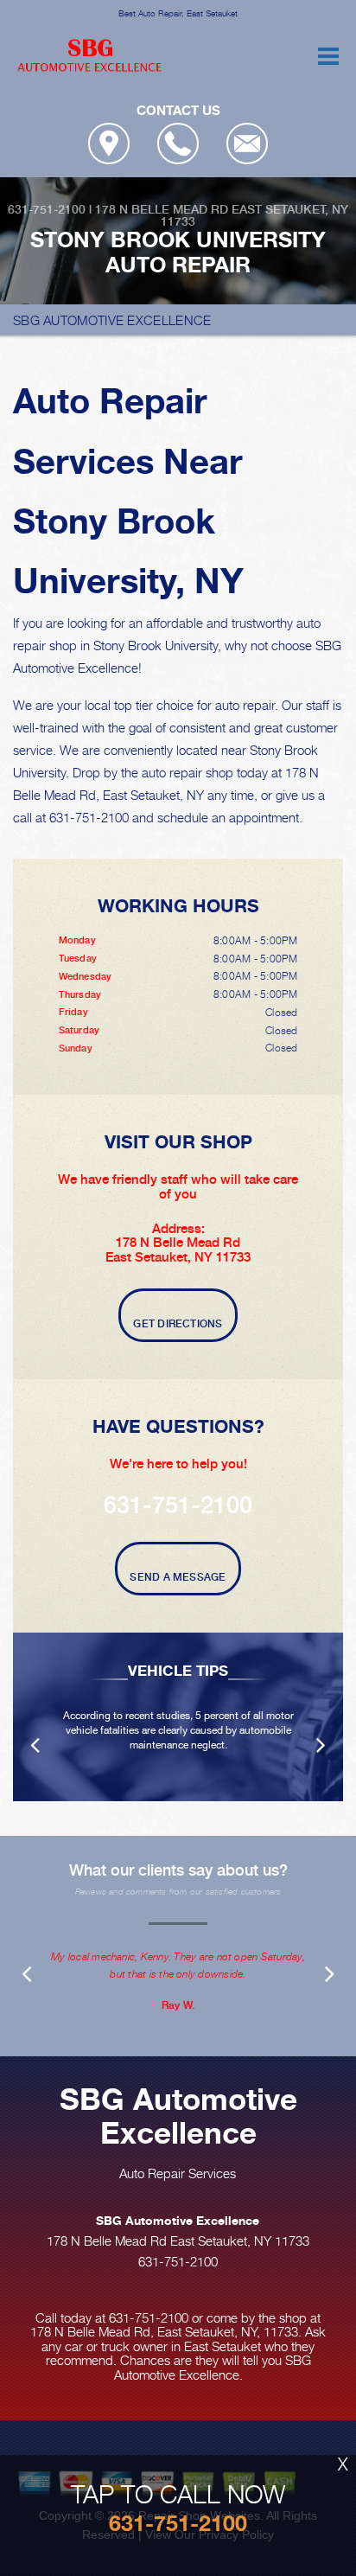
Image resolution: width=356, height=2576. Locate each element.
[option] (178, 1717)
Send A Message (178, 1577)
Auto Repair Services (178, 2173)
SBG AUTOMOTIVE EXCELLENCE (112, 320)
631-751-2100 (47, 209)
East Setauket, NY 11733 (254, 215)
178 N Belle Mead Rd (162, 209)
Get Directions (178, 1324)
